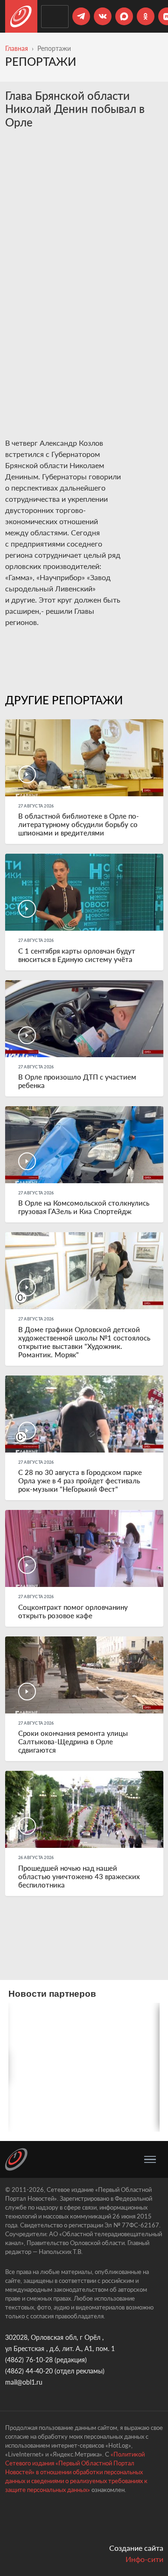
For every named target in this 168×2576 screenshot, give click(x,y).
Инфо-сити (144, 2559)
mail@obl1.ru (24, 2382)
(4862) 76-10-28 (29, 2360)
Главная (17, 48)
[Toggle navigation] (150, 2160)
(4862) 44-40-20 (29, 2371)
